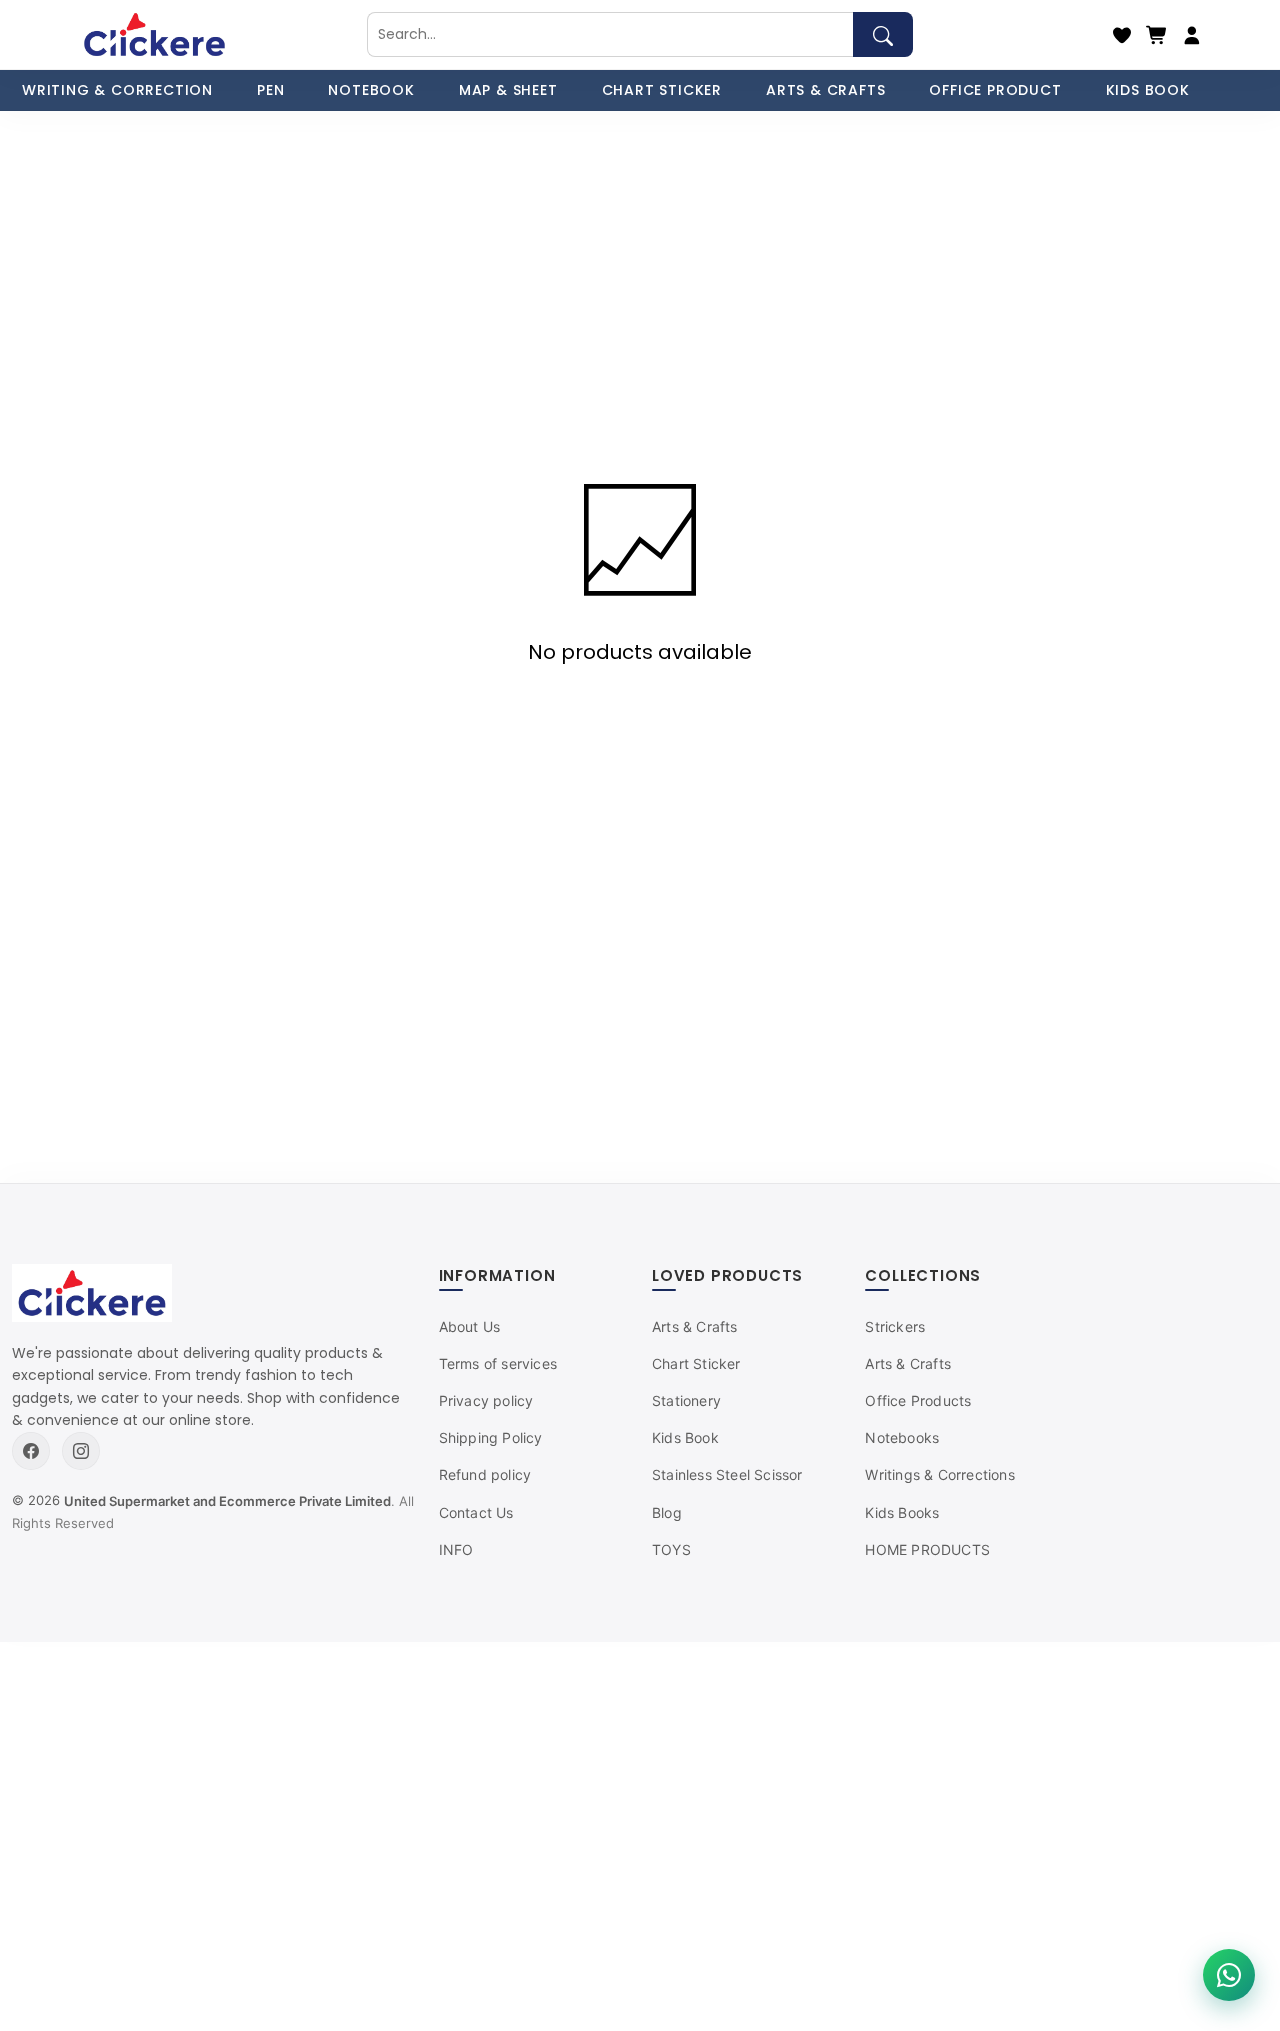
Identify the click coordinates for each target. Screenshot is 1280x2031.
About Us (470, 1326)
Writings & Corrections (939, 1474)
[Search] (883, 34)
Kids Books (902, 1512)
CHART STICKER (662, 90)
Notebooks (902, 1437)
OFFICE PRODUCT (995, 90)
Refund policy (485, 1474)
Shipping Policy (491, 1437)
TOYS (671, 1549)
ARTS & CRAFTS (825, 90)
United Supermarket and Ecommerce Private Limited (227, 1501)
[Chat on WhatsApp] (1229, 1975)
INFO (456, 1549)
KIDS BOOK (1148, 90)
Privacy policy (486, 1400)
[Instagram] (81, 1451)
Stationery (686, 1400)
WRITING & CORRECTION (117, 90)
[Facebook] (31, 1451)
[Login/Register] (1192, 35)
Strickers (895, 1326)
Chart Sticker (696, 1363)
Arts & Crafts (695, 1326)
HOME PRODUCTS (927, 1549)
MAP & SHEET (508, 90)
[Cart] (1157, 35)
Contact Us (476, 1512)
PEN (270, 90)
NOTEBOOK (371, 90)
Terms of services (498, 1363)
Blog (667, 1512)
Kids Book (685, 1437)
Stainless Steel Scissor (727, 1474)
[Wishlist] (1122, 35)
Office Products (918, 1400)
